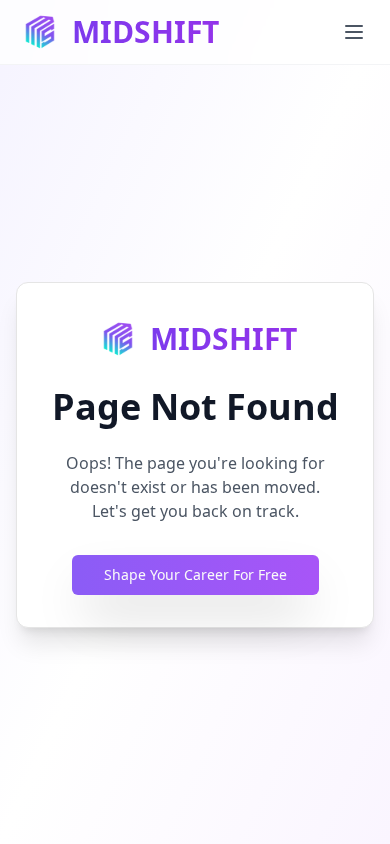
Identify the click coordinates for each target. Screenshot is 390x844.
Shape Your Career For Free (195, 574)
